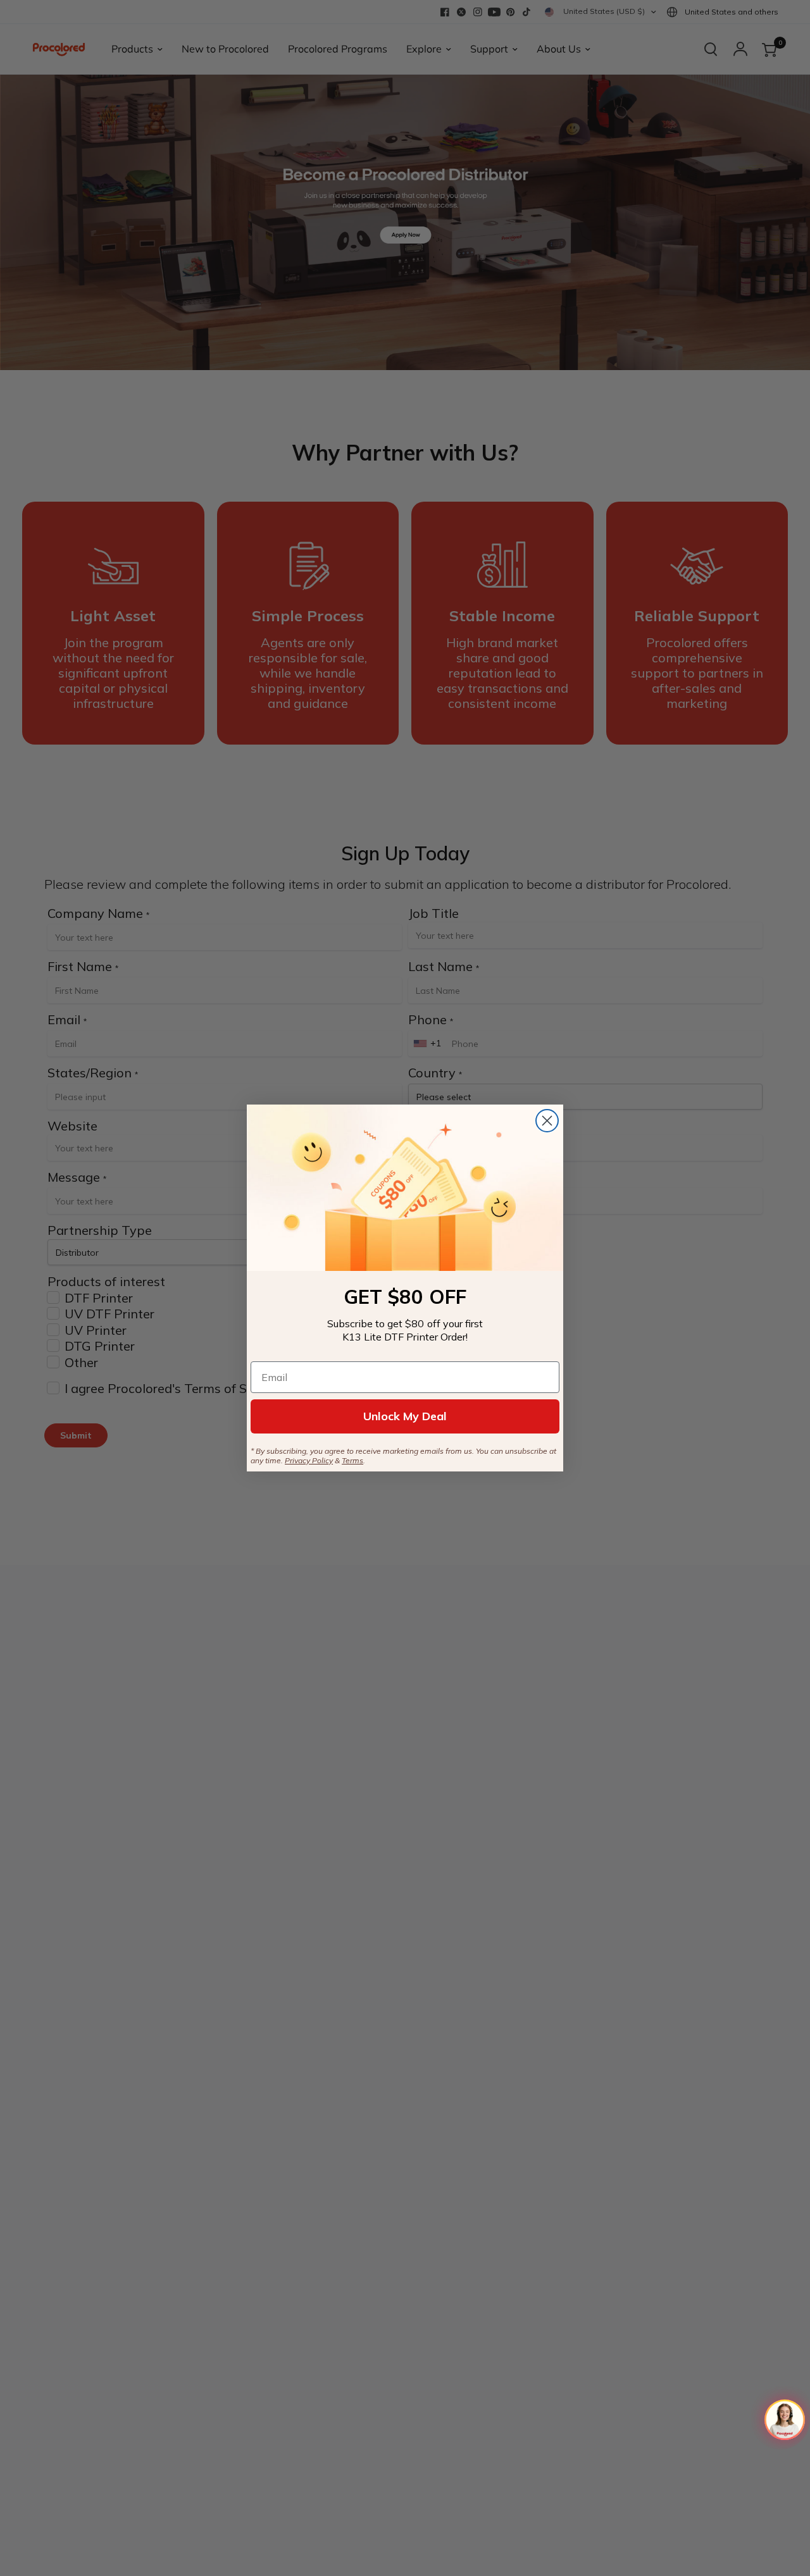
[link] (405, 1188)
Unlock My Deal (405, 1416)
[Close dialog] (547, 1121)
